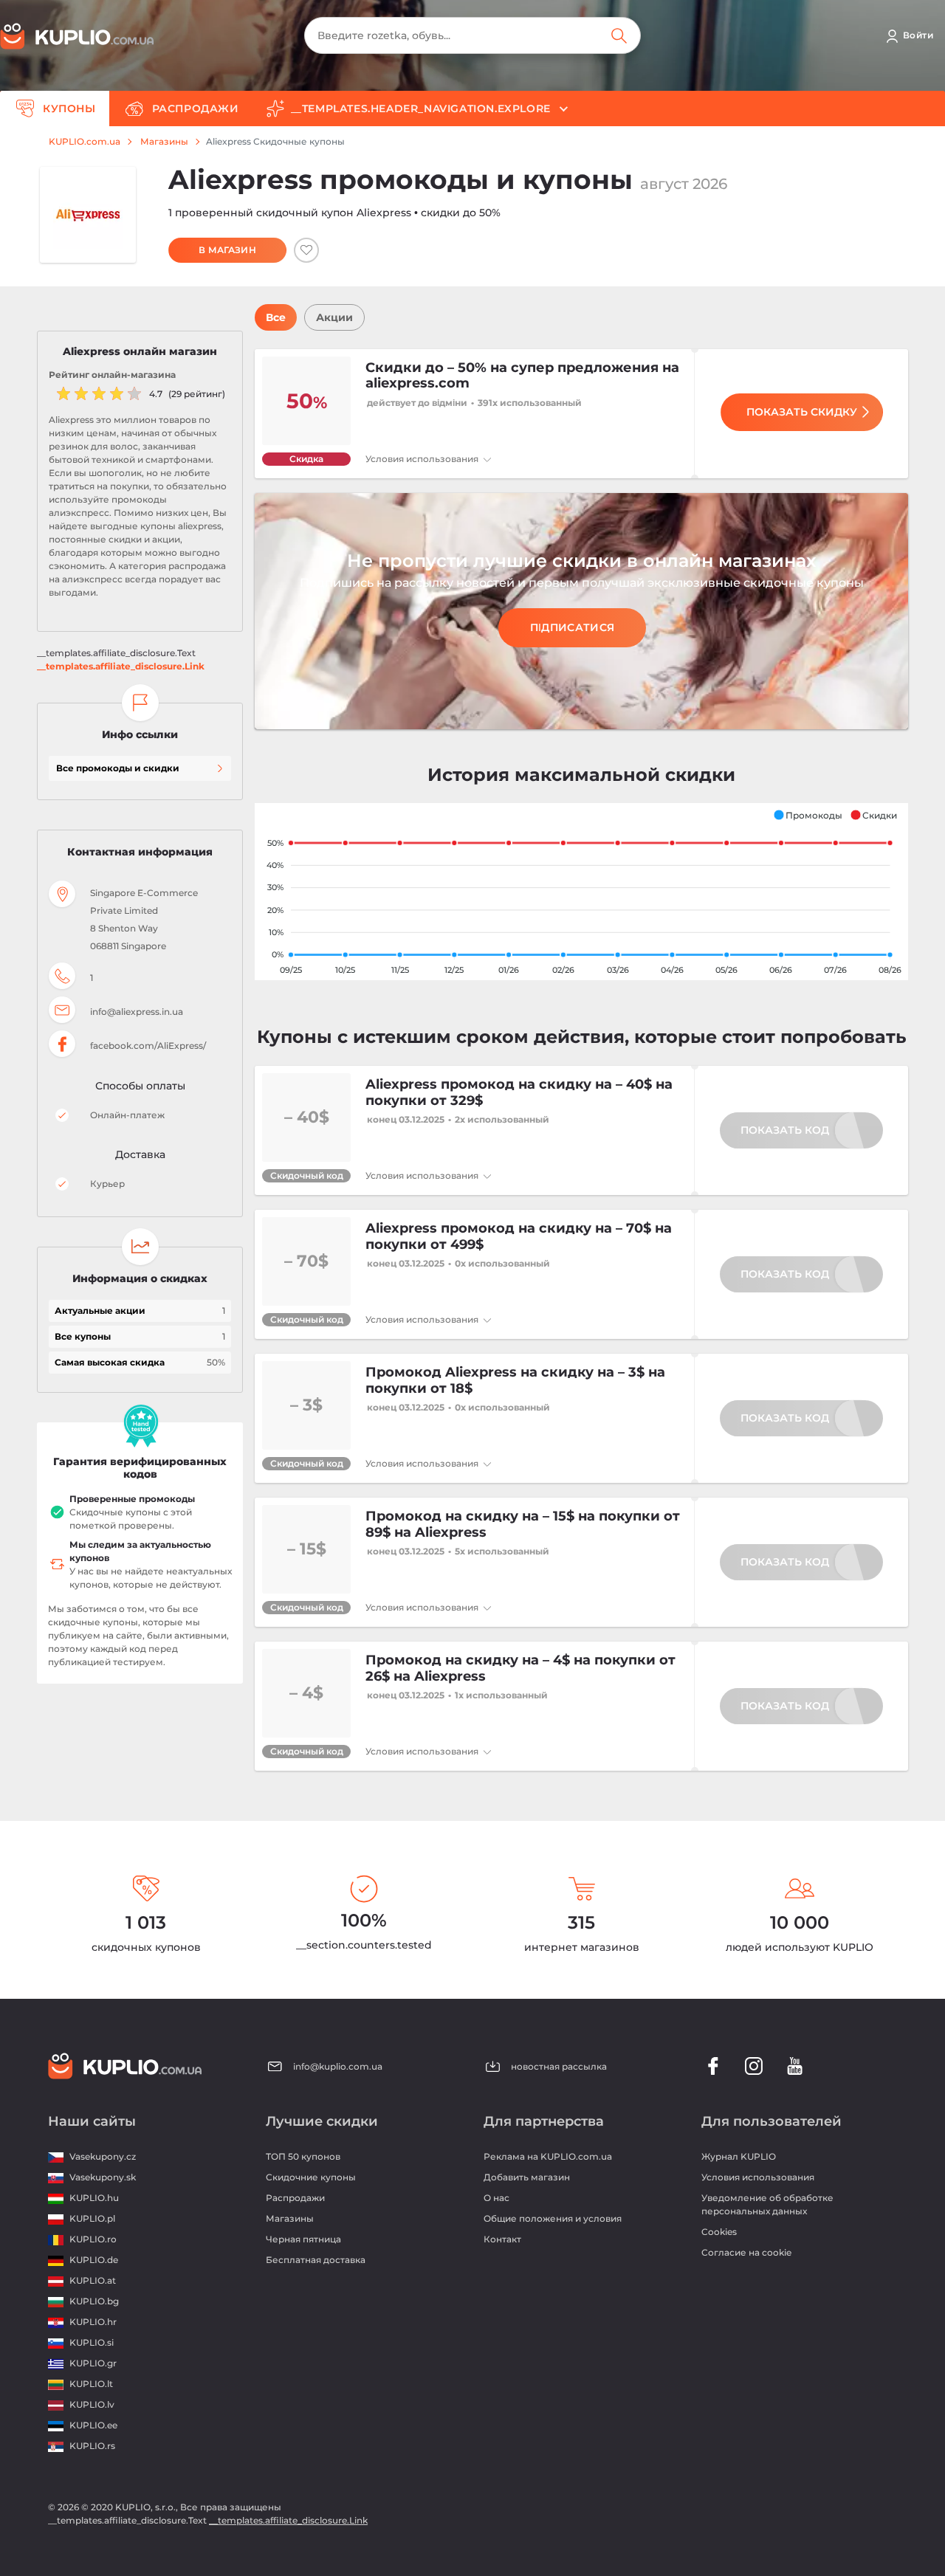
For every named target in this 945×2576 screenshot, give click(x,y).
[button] (808, 815)
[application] (581, 892)
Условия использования (423, 459)
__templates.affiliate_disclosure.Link (121, 666)
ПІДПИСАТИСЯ (572, 627)
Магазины (164, 142)
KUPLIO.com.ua (85, 142)
